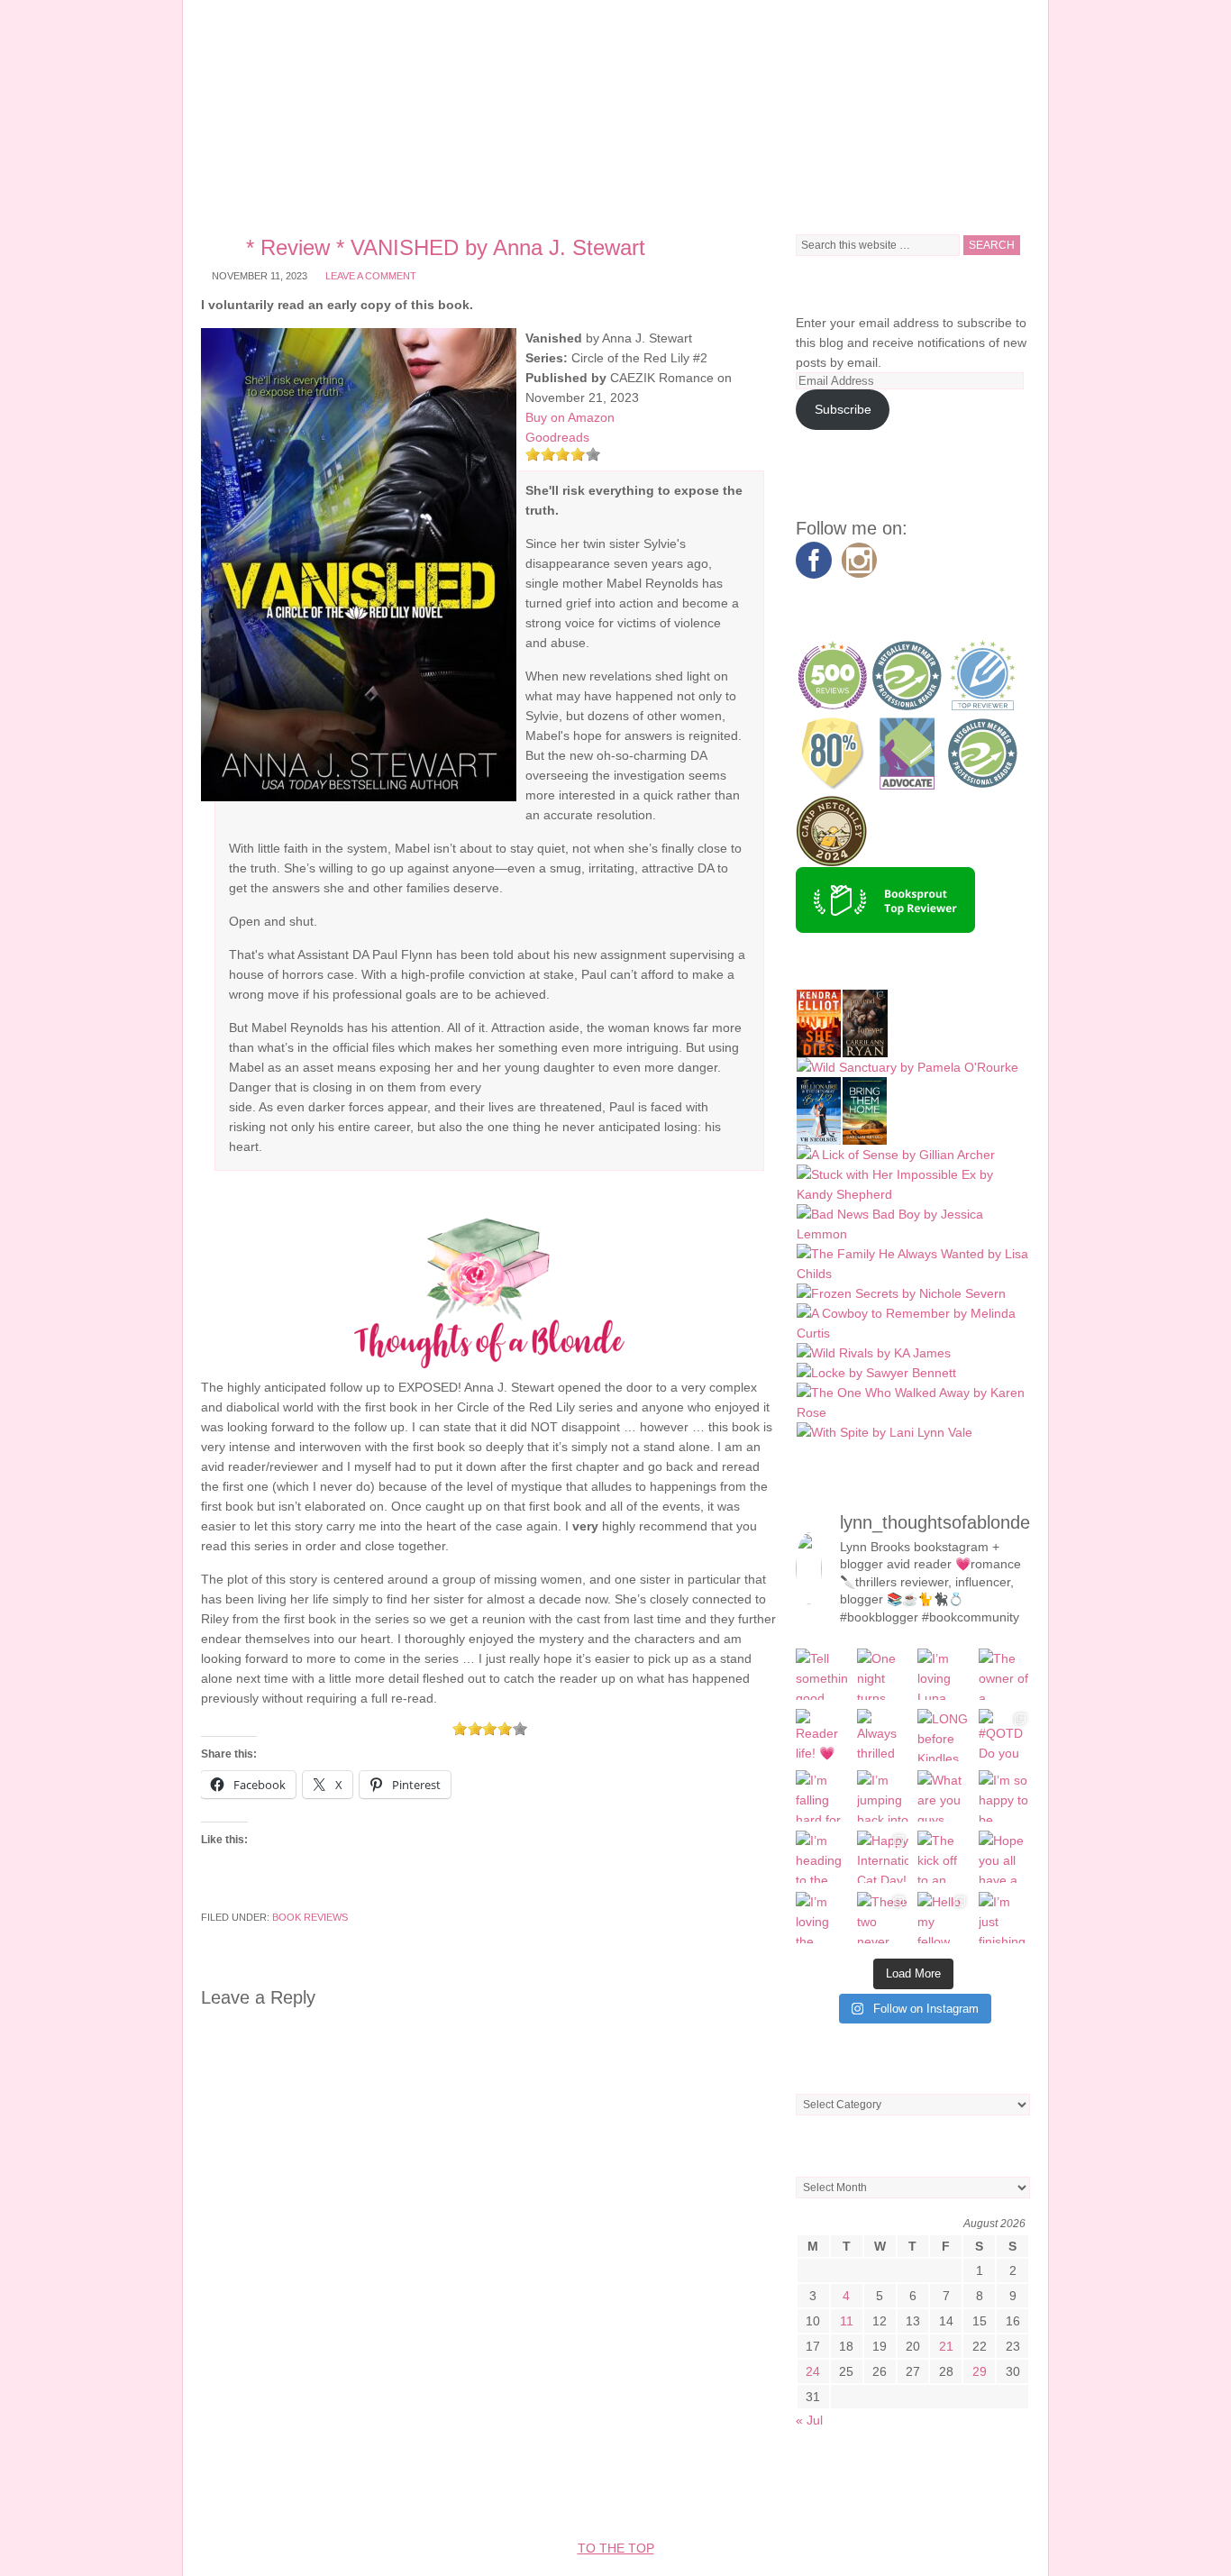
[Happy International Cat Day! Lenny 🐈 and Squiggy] (883, 1857)
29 (980, 2371)
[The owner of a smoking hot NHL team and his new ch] (1005, 1675)
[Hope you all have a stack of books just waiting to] (1005, 1857)
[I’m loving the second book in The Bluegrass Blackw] (822, 1918)
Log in (934, 2494)
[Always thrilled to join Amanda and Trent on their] (883, 1735)
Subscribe (843, 409)
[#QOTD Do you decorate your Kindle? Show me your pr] (1005, 1735)
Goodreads (557, 437)
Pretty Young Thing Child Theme (524, 2494)
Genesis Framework (737, 2494)
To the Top (616, 2548)
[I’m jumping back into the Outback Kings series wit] (883, 1796)
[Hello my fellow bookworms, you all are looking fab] (944, 1918)
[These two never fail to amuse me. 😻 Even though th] (883, 1918)
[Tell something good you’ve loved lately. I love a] (822, 1675)
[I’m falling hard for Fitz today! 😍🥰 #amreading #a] (822, 1796)
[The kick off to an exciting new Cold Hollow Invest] (944, 1857)
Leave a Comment (371, 276)
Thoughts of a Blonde (615, 108)
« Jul (809, 2420)
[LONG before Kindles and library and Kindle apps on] (944, 1735)
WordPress (860, 2494)
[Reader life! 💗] (822, 1735)
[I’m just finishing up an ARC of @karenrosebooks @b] (1005, 1918)
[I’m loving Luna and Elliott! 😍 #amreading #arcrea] (944, 1675)
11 (847, 2321)
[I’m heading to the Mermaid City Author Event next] (822, 1857)
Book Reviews (310, 1917)
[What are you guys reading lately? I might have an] (944, 1796)
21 (946, 2346)
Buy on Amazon (570, 417)
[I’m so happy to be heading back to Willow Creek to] (1005, 1796)
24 (813, 2371)
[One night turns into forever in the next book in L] (883, 1675)
